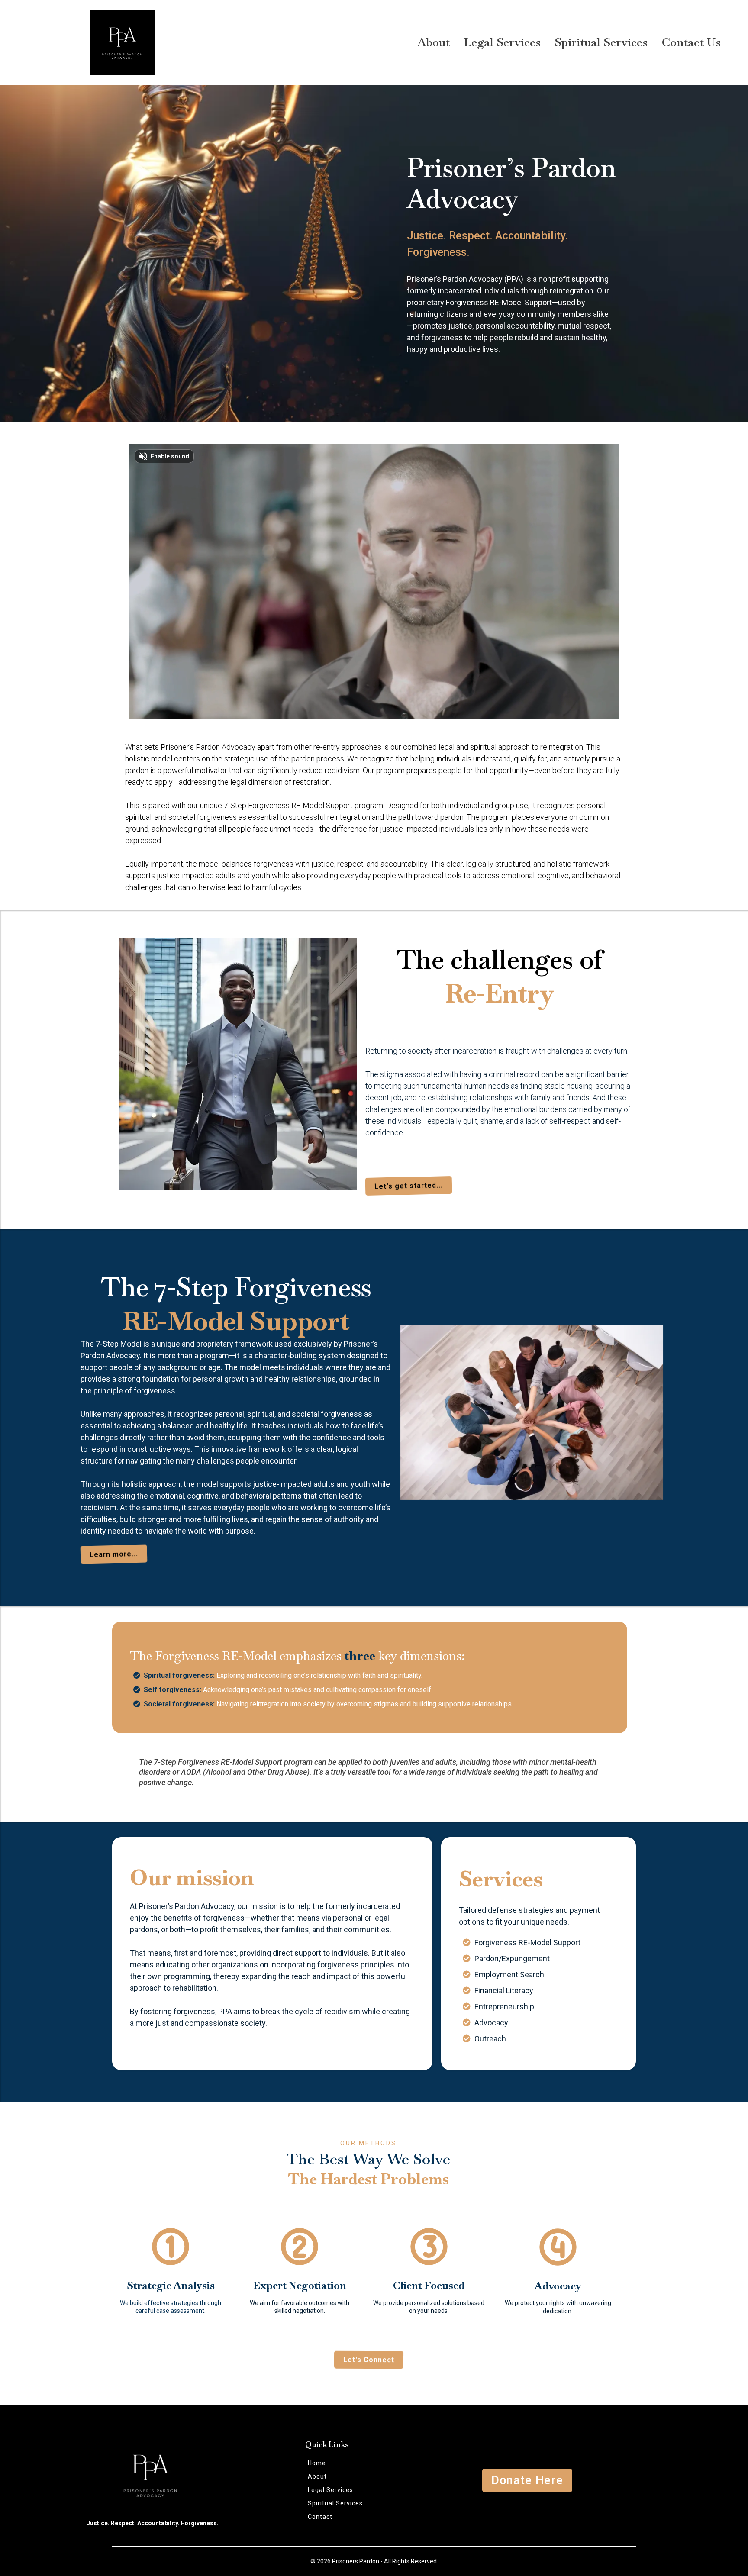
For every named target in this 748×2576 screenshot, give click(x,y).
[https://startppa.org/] (122, 42)
